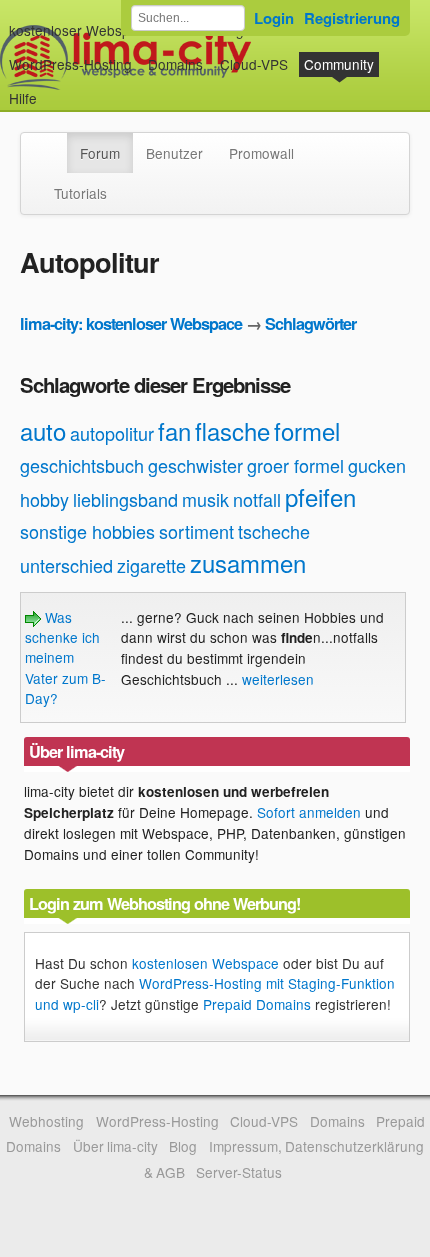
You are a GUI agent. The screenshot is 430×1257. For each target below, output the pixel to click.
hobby (44, 499)
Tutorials (80, 193)
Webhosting (46, 1121)
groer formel (295, 465)
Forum (100, 153)
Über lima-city (115, 1146)
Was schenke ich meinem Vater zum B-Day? (65, 658)
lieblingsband (125, 499)
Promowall (261, 153)
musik (205, 499)
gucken (377, 465)
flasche (232, 430)
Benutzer (174, 153)
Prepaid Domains (257, 1004)
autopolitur (112, 433)
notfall (257, 499)
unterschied (66, 565)
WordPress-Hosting (70, 64)
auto (43, 430)
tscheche (274, 531)
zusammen (248, 562)
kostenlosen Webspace (205, 963)
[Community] (54, 143)
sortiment (196, 531)
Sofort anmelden (309, 812)
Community (339, 64)
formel (307, 430)
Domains (175, 64)
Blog (183, 1146)
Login (274, 18)
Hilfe (23, 98)
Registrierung (352, 18)
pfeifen (320, 496)
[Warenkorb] (53, 88)
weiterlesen (278, 679)
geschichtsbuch (82, 465)
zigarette (151, 565)
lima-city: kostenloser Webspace (131, 323)
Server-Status (239, 1172)
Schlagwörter (310, 323)
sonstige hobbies (87, 531)
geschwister (195, 465)
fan (174, 430)
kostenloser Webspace (81, 30)
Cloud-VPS (254, 64)
